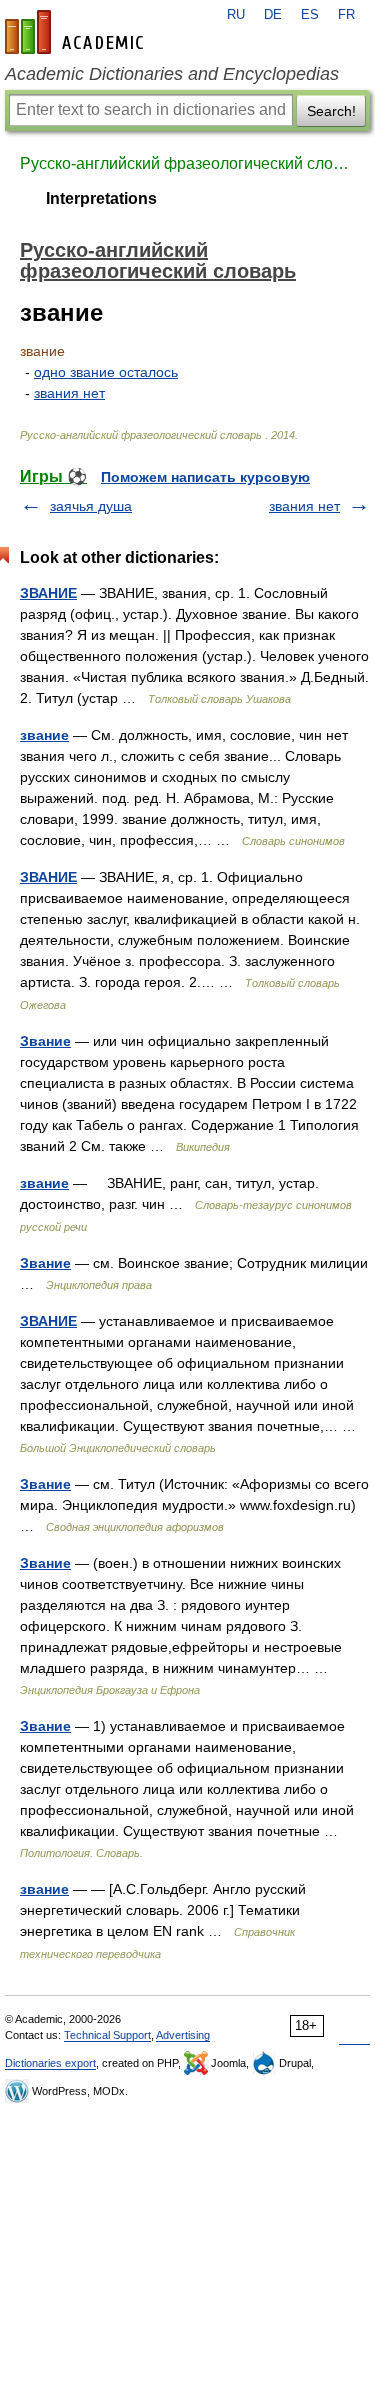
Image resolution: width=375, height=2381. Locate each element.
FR (346, 15)
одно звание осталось (106, 372)
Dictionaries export (50, 2063)
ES (310, 15)
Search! (331, 111)
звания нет (69, 393)
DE (273, 15)
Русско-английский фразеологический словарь (187, 163)
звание (44, 735)
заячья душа (91, 506)
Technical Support (107, 2035)
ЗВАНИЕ (48, 593)
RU (236, 15)
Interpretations (101, 198)
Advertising (183, 2035)
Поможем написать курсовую (205, 477)
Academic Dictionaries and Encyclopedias (172, 74)
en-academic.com (77, 32)
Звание (45, 1041)
